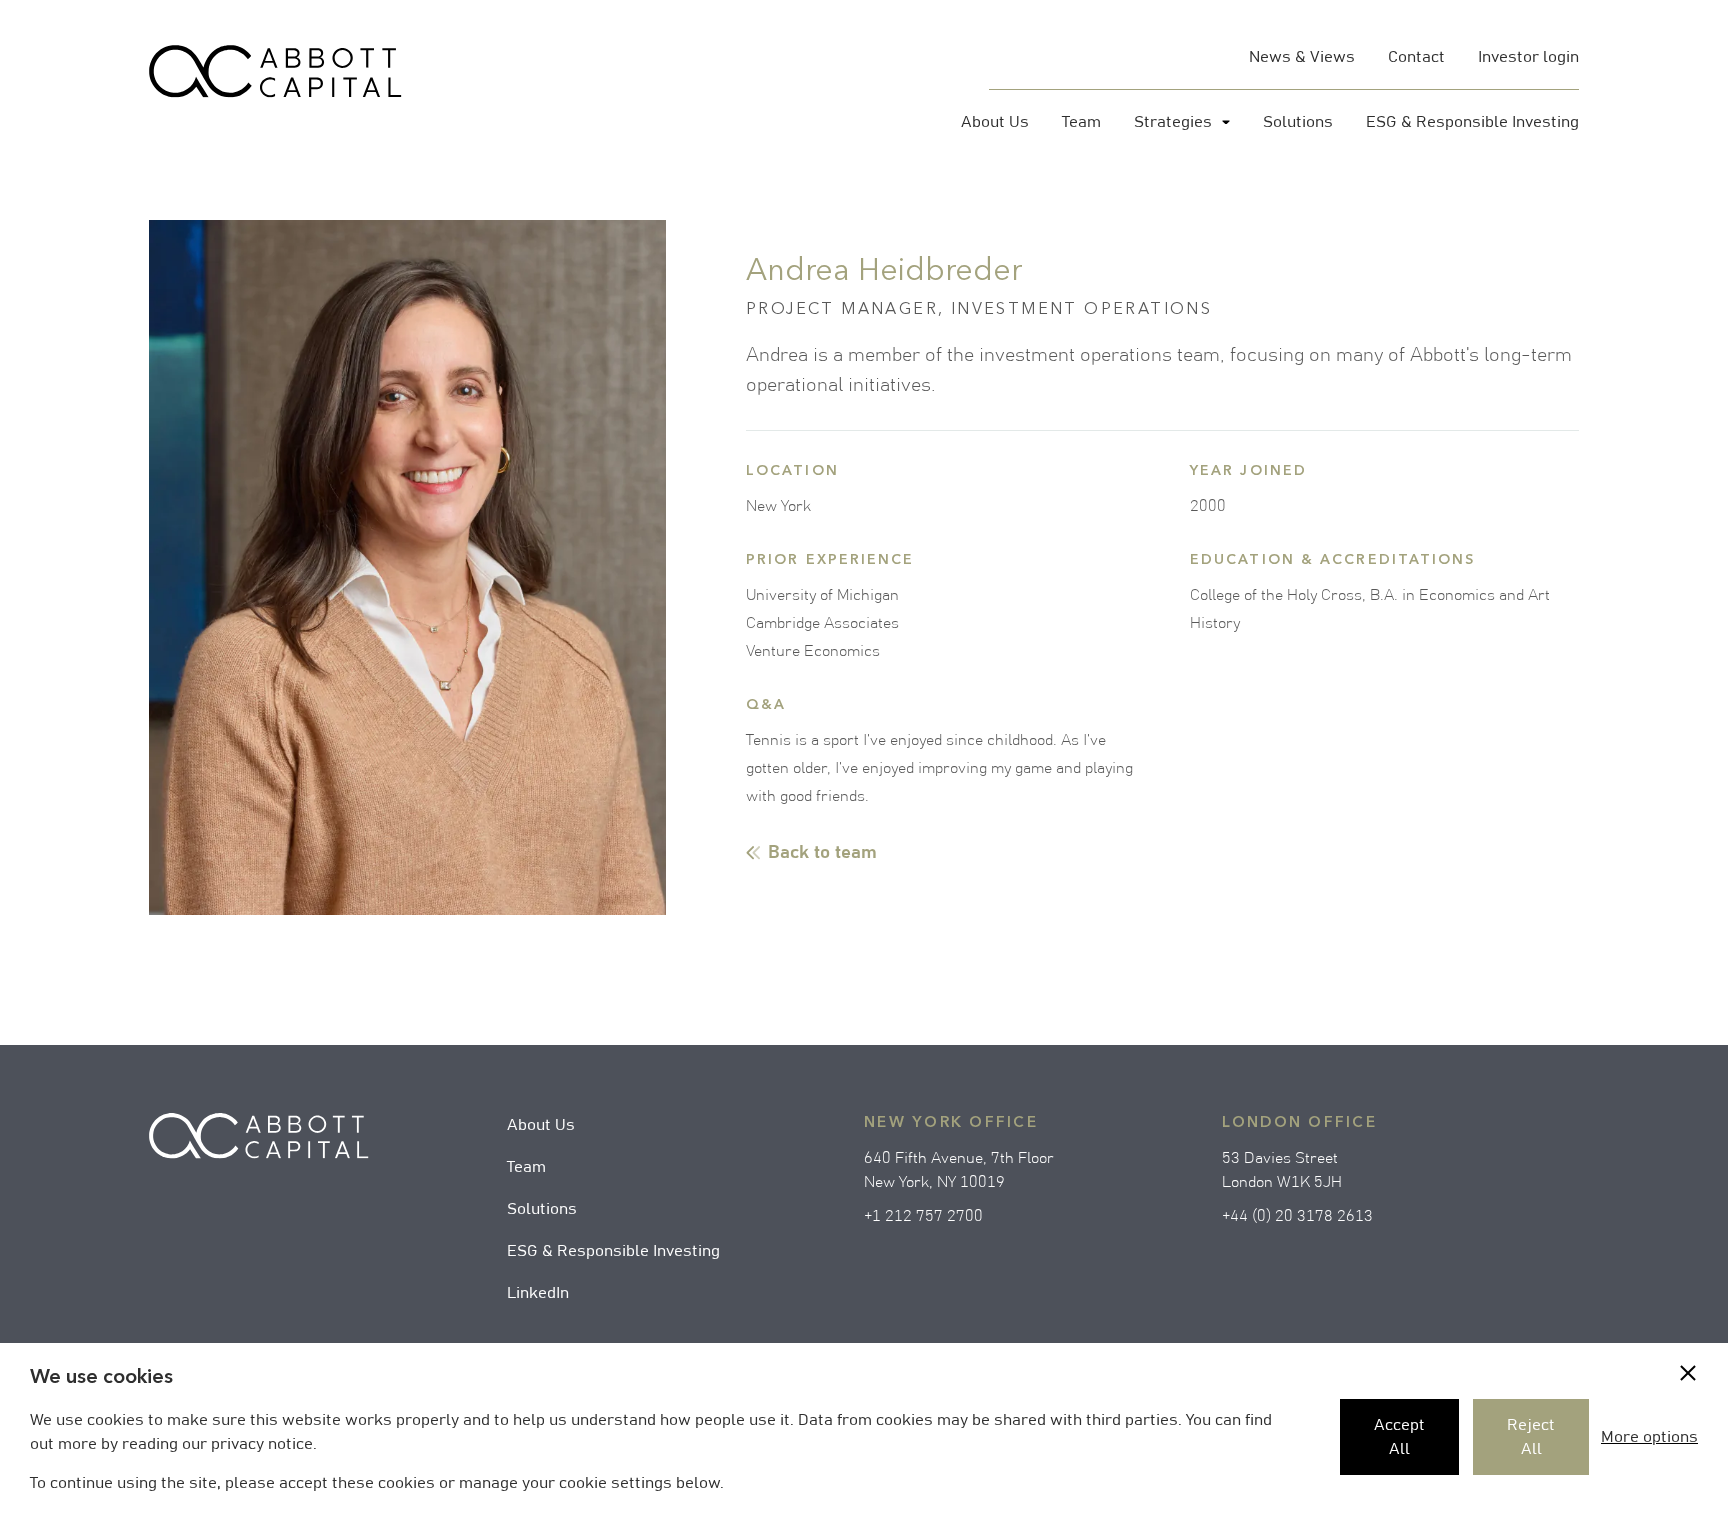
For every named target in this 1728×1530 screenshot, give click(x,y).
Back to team (822, 853)
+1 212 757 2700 (923, 1216)
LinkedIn (538, 1293)
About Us (541, 1125)
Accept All (1399, 1437)
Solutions (542, 1209)
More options (1649, 1437)
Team (526, 1167)
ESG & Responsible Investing (613, 1251)
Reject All (1531, 1437)
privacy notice (262, 1444)
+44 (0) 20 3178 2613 (1297, 1216)
